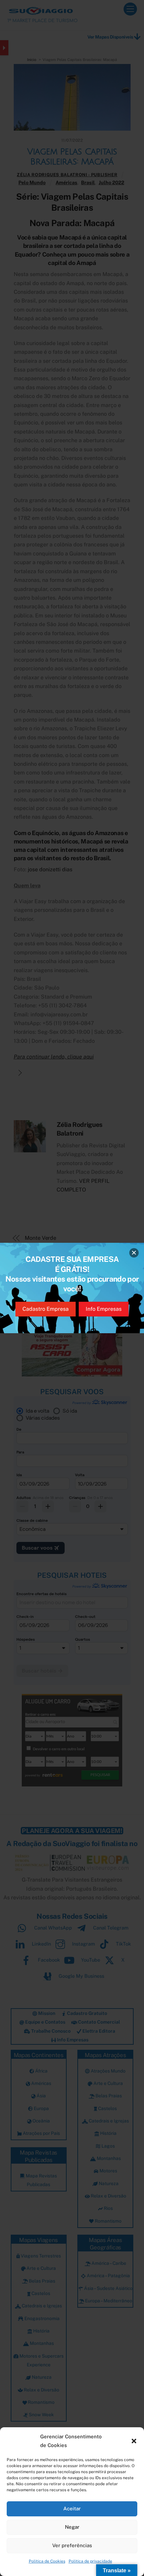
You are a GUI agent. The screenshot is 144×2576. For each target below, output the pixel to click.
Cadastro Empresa (46, 1309)
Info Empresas (104, 1309)
